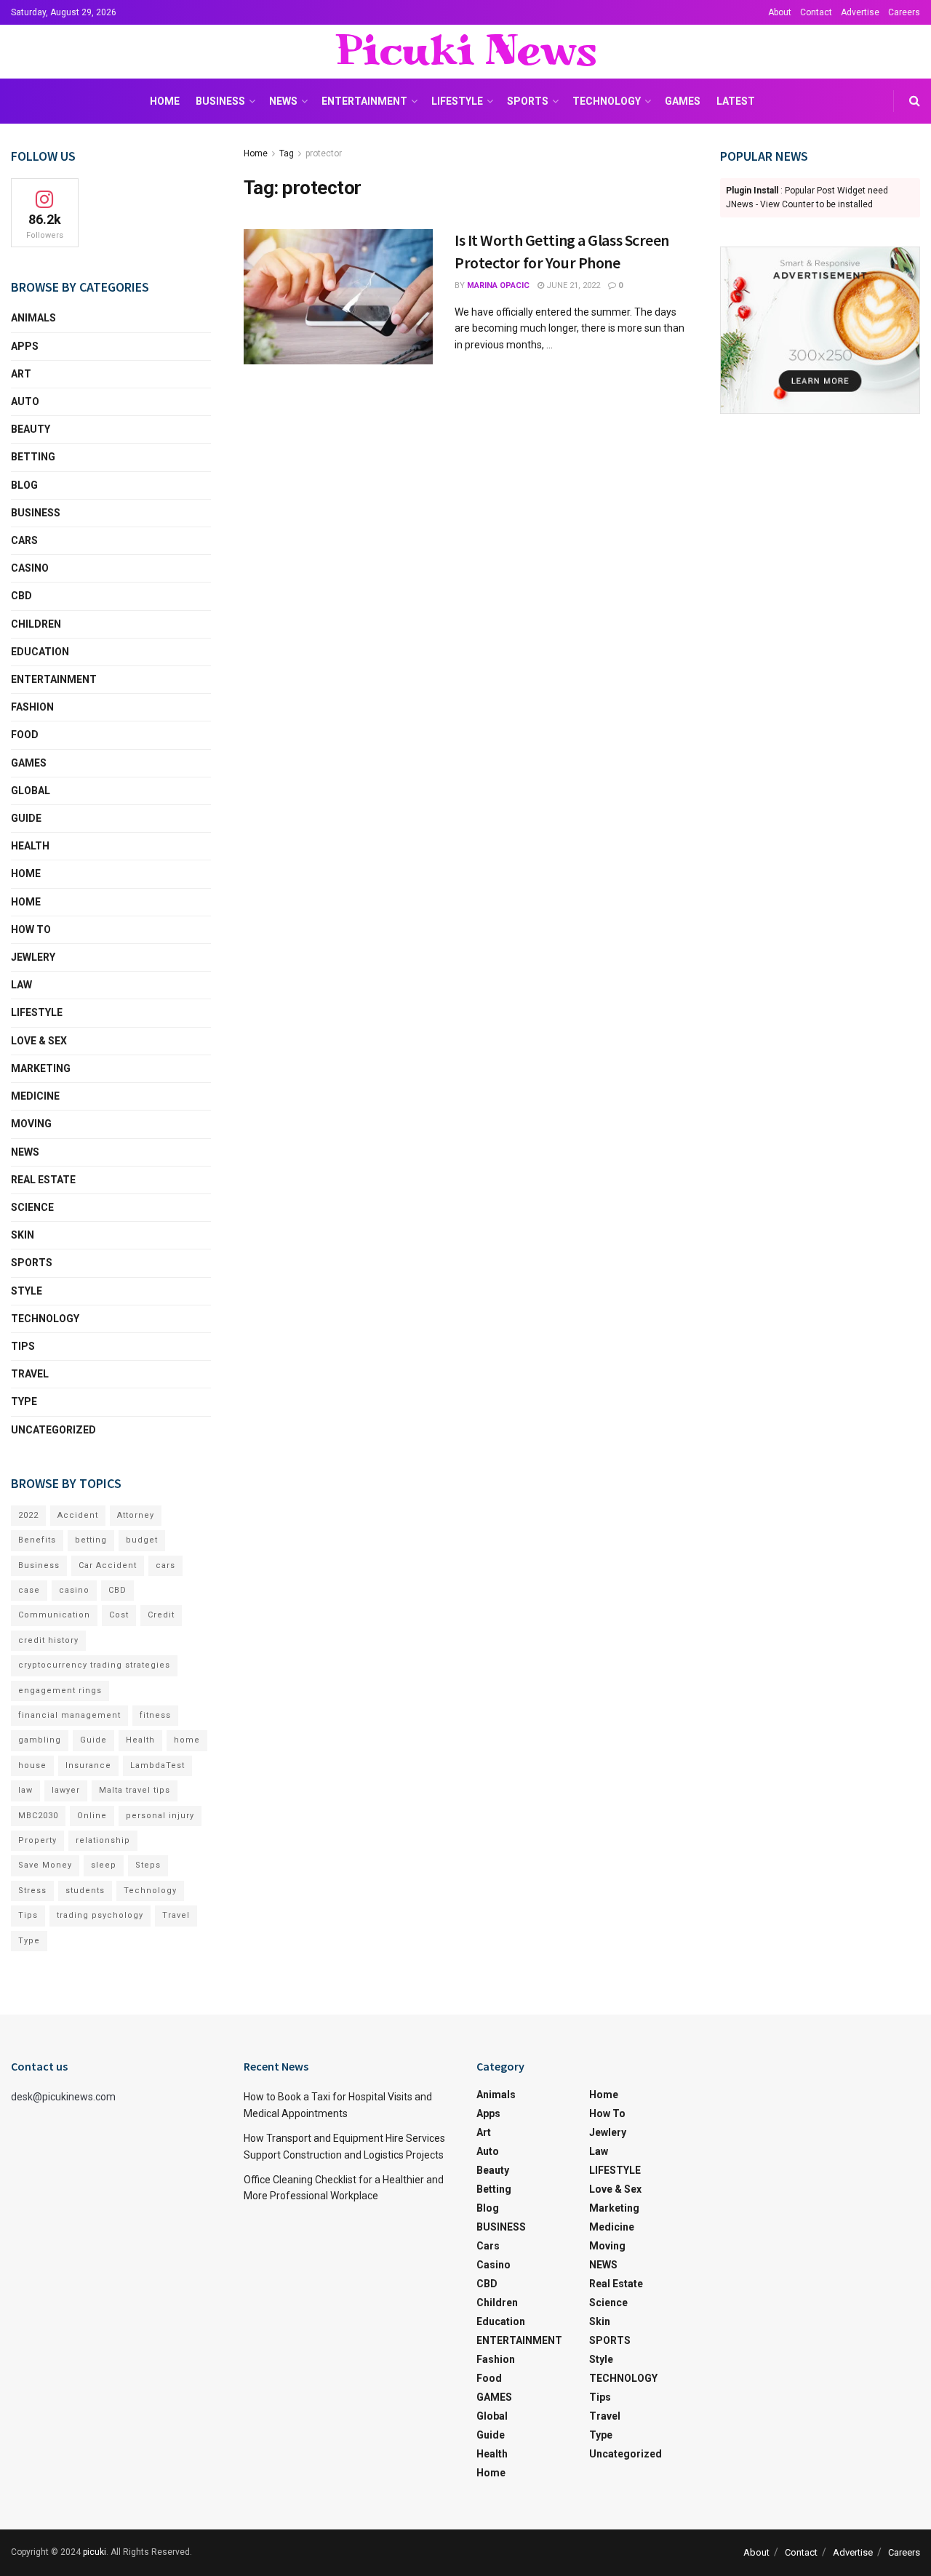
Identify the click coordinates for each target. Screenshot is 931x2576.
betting (91, 1540)
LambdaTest (157, 1765)
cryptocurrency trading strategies (94, 1665)
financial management (69, 1715)
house (32, 1765)
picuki (95, 2552)
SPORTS (528, 101)
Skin (23, 1235)
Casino (30, 568)
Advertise (860, 12)
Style (27, 1291)
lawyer (66, 1790)
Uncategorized (53, 1430)
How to (31, 929)
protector (324, 153)
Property (37, 1840)
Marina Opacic (498, 285)
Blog (24, 485)
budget (142, 1540)
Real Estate (43, 1180)
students (85, 1891)
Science (32, 1207)
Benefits (37, 1540)
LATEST (736, 101)
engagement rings (60, 1691)
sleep (104, 1865)
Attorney (136, 1515)
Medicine (35, 1096)
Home (165, 101)
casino (74, 1590)
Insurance (88, 1765)
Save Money (45, 1865)
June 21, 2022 (572, 285)
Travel (30, 1374)
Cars (24, 540)
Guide (26, 818)
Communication (54, 1615)
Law (21, 985)
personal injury (160, 1816)
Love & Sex (39, 1041)
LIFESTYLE (457, 101)
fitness (155, 1715)
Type (24, 1401)
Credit (161, 1615)
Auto (25, 401)
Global (31, 791)
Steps (148, 1865)
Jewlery (33, 957)
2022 (28, 1515)
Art (21, 374)
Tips (23, 1346)
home (187, 1740)
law (25, 1790)
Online (92, 1816)
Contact (816, 12)
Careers (904, 12)
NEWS (283, 101)
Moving (31, 1124)
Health (30, 846)
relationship (103, 1840)
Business (39, 1565)
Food (25, 735)
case (29, 1590)
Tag (287, 153)
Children (36, 624)
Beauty (31, 429)
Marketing (41, 1068)
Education (40, 652)
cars (165, 1565)
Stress (32, 1891)
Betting (33, 457)
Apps (25, 346)
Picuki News (465, 52)
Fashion (32, 707)
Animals (33, 318)
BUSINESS (220, 101)
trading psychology (100, 1915)
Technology (150, 1891)
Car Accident (108, 1565)
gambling (40, 1740)
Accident (78, 1515)
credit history (48, 1640)
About (780, 12)
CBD (21, 596)
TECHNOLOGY (607, 101)
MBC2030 (38, 1816)
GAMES (683, 101)
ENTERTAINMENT (364, 101)
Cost (119, 1615)
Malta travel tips (135, 1790)
